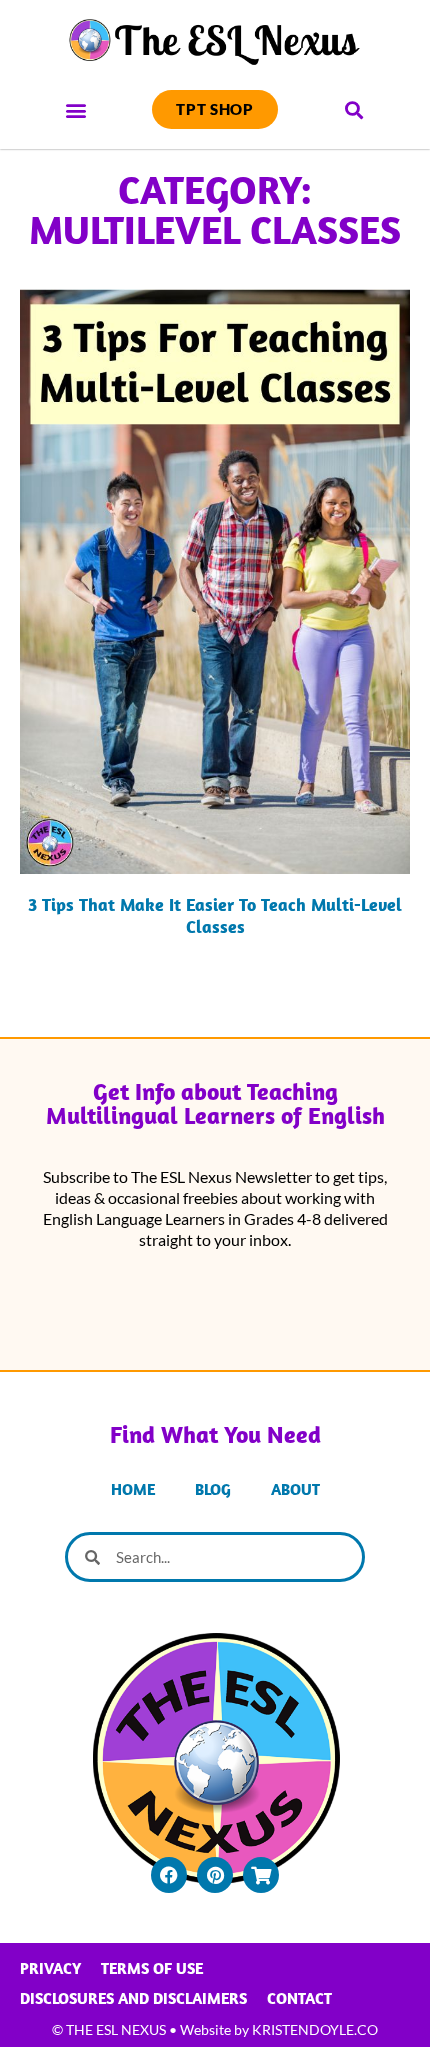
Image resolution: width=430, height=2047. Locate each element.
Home (133, 1489)
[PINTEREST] (215, 1875)
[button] (76, 109)
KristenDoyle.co (315, 2029)
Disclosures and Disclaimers (133, 1998)
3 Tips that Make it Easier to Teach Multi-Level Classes (215, 915)
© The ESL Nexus (109, 2029)
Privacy (50, 1968)
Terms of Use (152, 1968)
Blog (213, 1489)
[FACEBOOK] (169, 1875)
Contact (299, 1998)
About (295, 1489)
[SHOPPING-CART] (261, 1875)
